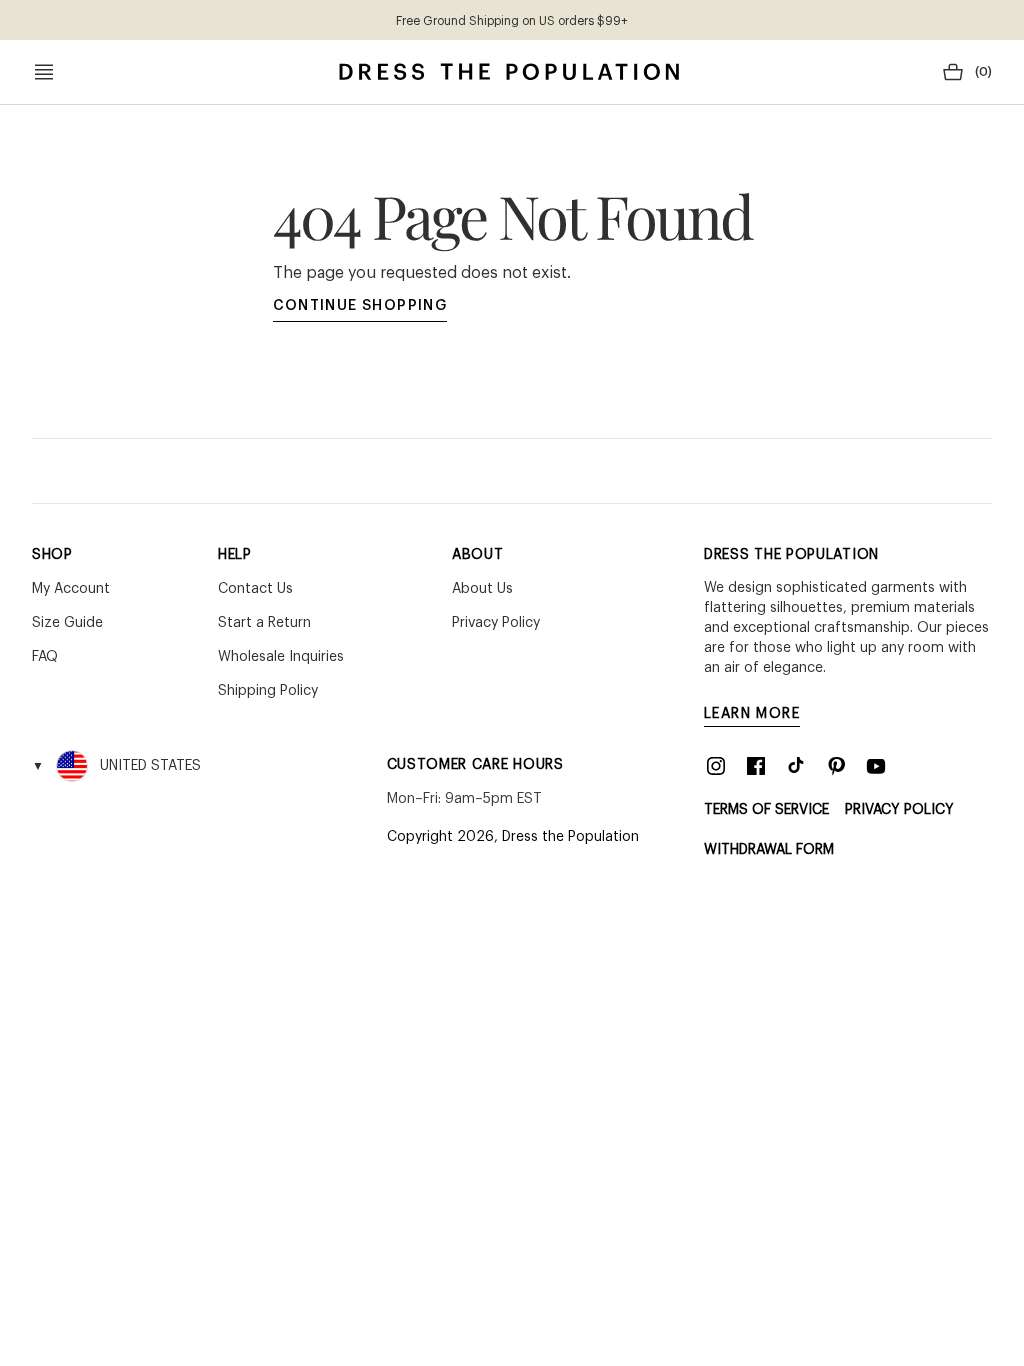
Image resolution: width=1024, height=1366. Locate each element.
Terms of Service (766, 810)
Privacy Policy (899, 810)
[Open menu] (44, 72)
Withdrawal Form (769, 850)
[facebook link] (756, 766)
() (983, 72)
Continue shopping (360, 306)
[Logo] (509, 72)
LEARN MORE (752, 714)
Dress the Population (570, 837)
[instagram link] (716, 766)
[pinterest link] (836, 766)
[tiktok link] (796, 766)
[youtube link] (876, 766)
